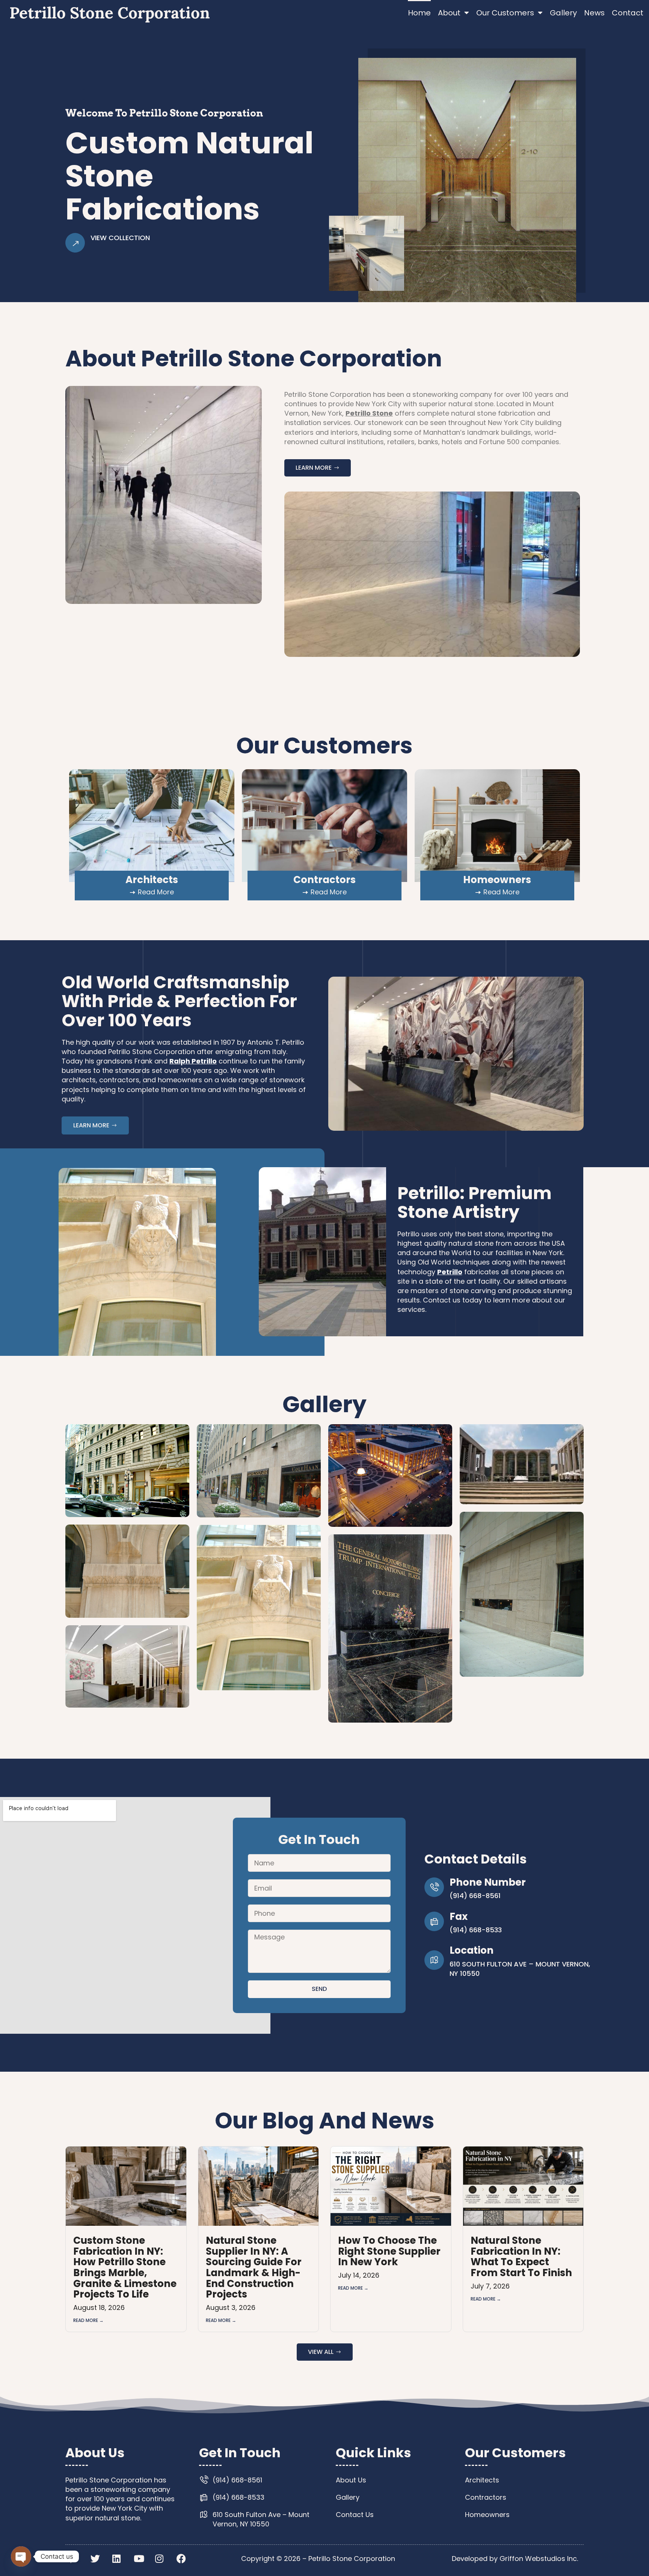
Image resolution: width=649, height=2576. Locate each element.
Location (472, 1950)
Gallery (563, 13)
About (449, 13)
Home (419, 13)
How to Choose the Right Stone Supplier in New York (389, 2251)
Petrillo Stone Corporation (110, 13)
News (594, 13)
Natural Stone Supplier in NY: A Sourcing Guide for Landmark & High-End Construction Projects (254, 2267)
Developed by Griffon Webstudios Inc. (515, 2559)
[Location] (434, 1960)
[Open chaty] (21, 2556)
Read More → (88, 2320)
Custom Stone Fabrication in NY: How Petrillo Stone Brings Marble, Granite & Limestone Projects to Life (125, 2267)
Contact (628, 13)
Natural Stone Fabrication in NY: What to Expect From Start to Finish (521, 2257)
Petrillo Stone (369, 413)
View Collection (120, 238)
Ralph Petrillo (193, 1061)
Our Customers (505, 13)
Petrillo (450, 1272)
